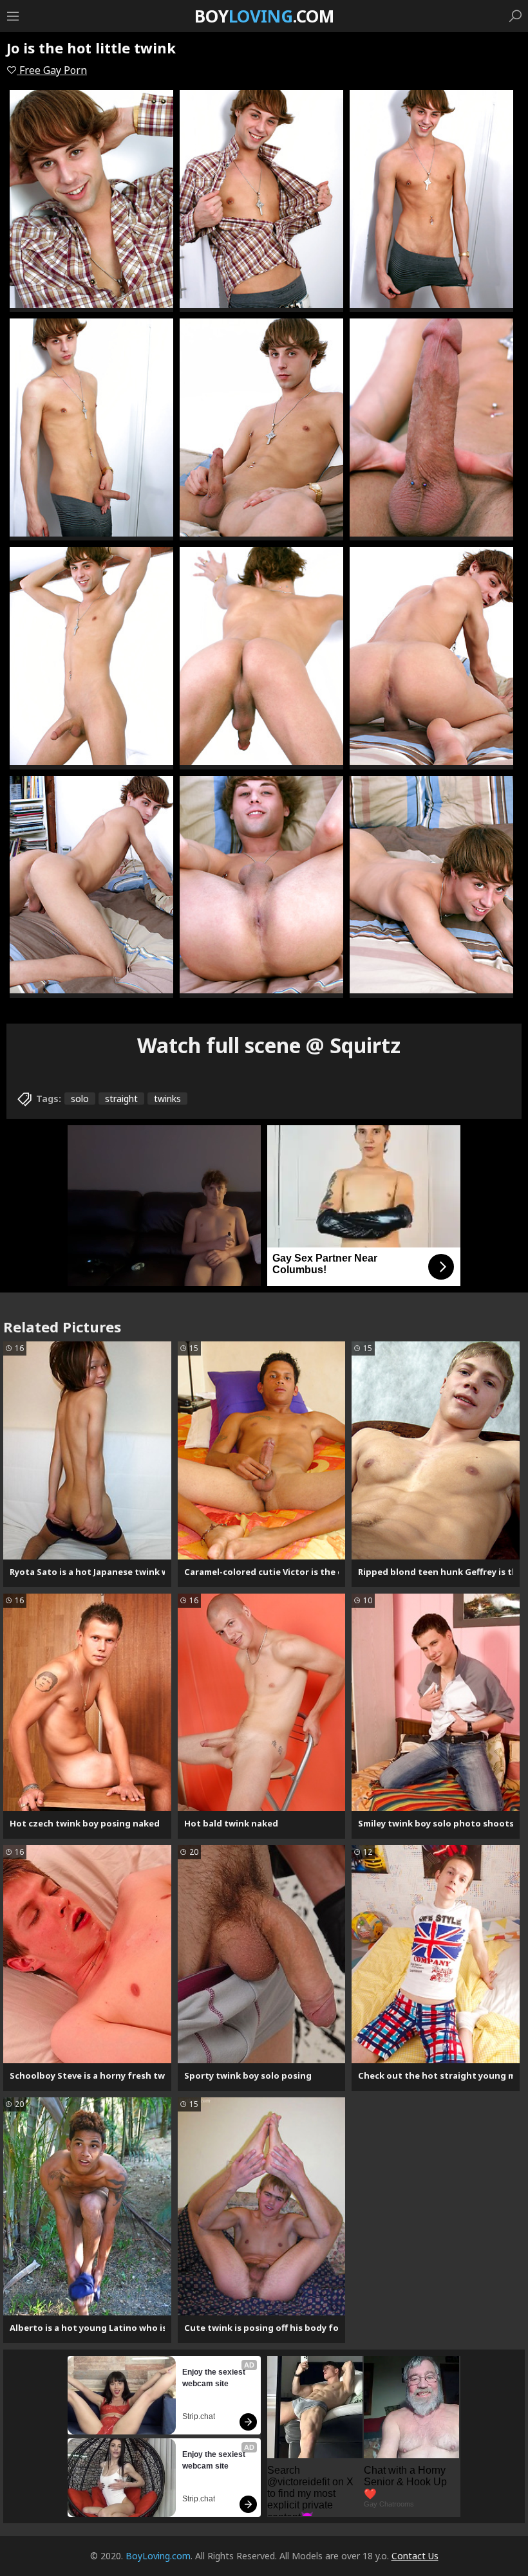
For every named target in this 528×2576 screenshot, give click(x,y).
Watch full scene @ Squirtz (269, 1045)
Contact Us (415, 2556)
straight (121, 1099)
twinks (167, 1099)
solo (80, 1099)
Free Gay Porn (52, 70)
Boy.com (264, 16)
